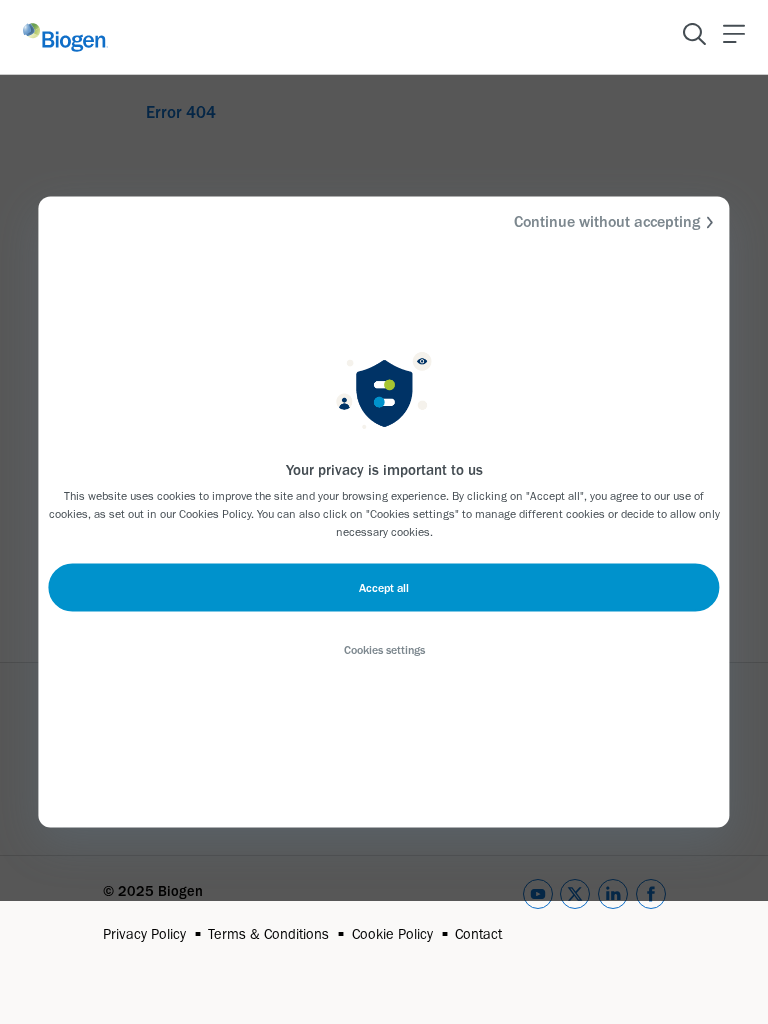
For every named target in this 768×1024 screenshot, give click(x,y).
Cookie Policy (392, 934)
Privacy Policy (144, 934)
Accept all (384, 588)
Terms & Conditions (268, 934)
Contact (478, 934)
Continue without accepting (607, 221)
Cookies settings (384, 650)
